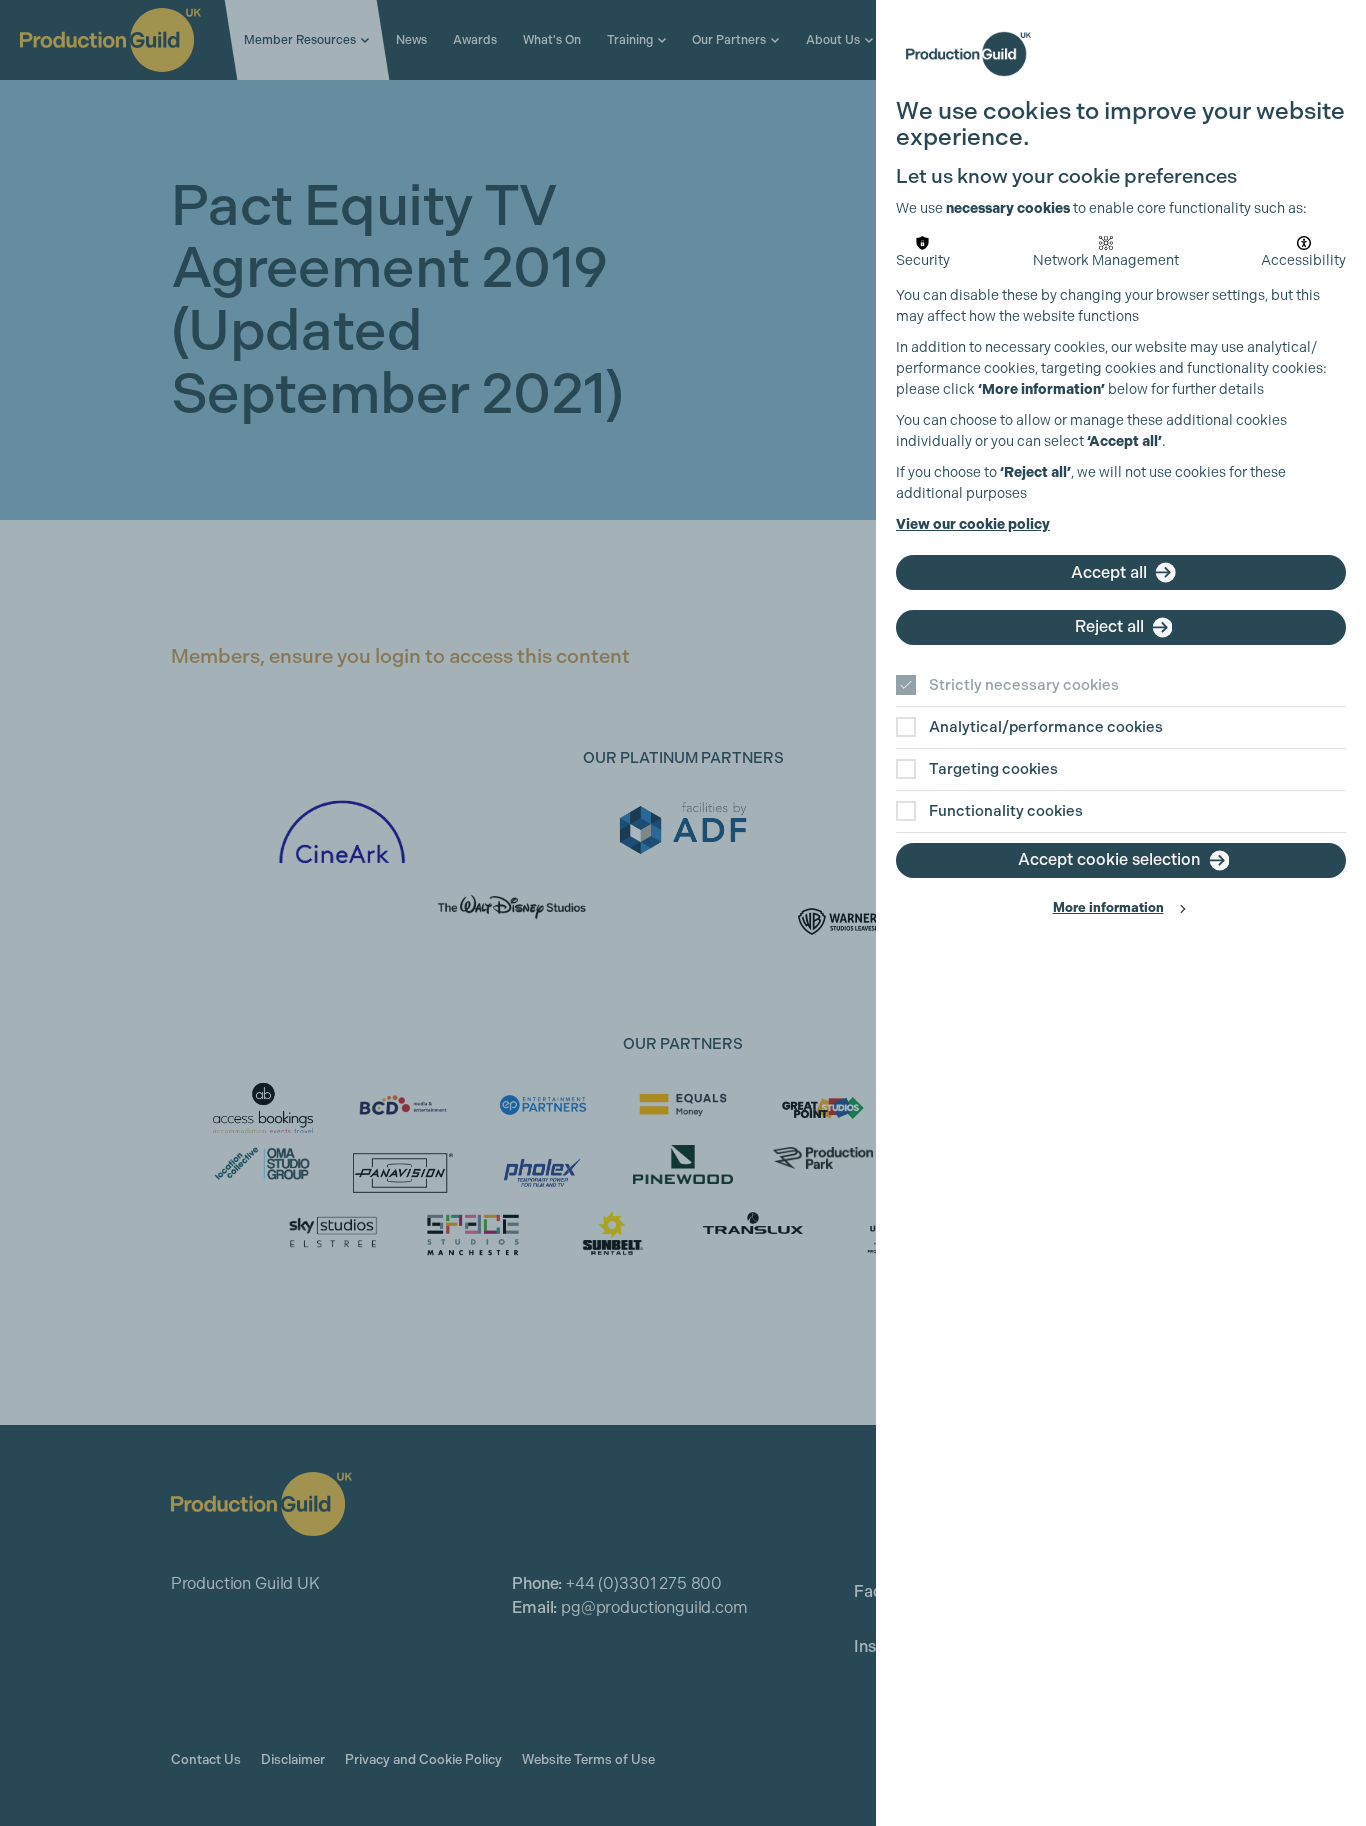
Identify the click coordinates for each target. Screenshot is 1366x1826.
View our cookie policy (973, 524)
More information (1108, 907)
